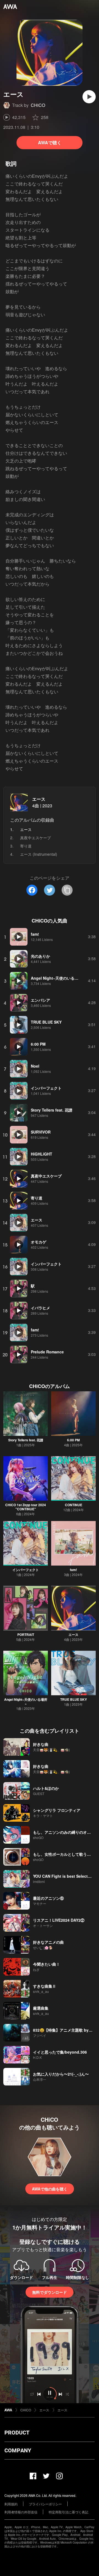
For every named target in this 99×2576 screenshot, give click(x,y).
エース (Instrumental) (39, 854)
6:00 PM (73, 1440)
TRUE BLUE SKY (74, 1699)
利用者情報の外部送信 (21, 2512)
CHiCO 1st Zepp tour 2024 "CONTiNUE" (26, 1507)
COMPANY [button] (18, 2450)
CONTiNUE (74, 1505)
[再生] (89, 97)
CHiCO (38, 105)
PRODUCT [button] (17, 2433)
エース (39, 799)
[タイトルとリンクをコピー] (67, 890)
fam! (73, 1570)
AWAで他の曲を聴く (50, 2189)
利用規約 (11, 2504)
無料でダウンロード (50, 2292)
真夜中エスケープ (35, 838)
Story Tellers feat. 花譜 (26, 1440)
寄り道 (26, 846)
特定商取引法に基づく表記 (68, 2512)
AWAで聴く (50, 142)
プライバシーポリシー (45, 2504)
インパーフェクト (26, 1570)
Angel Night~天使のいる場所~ (26, 1701)
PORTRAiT (26, 1635)
